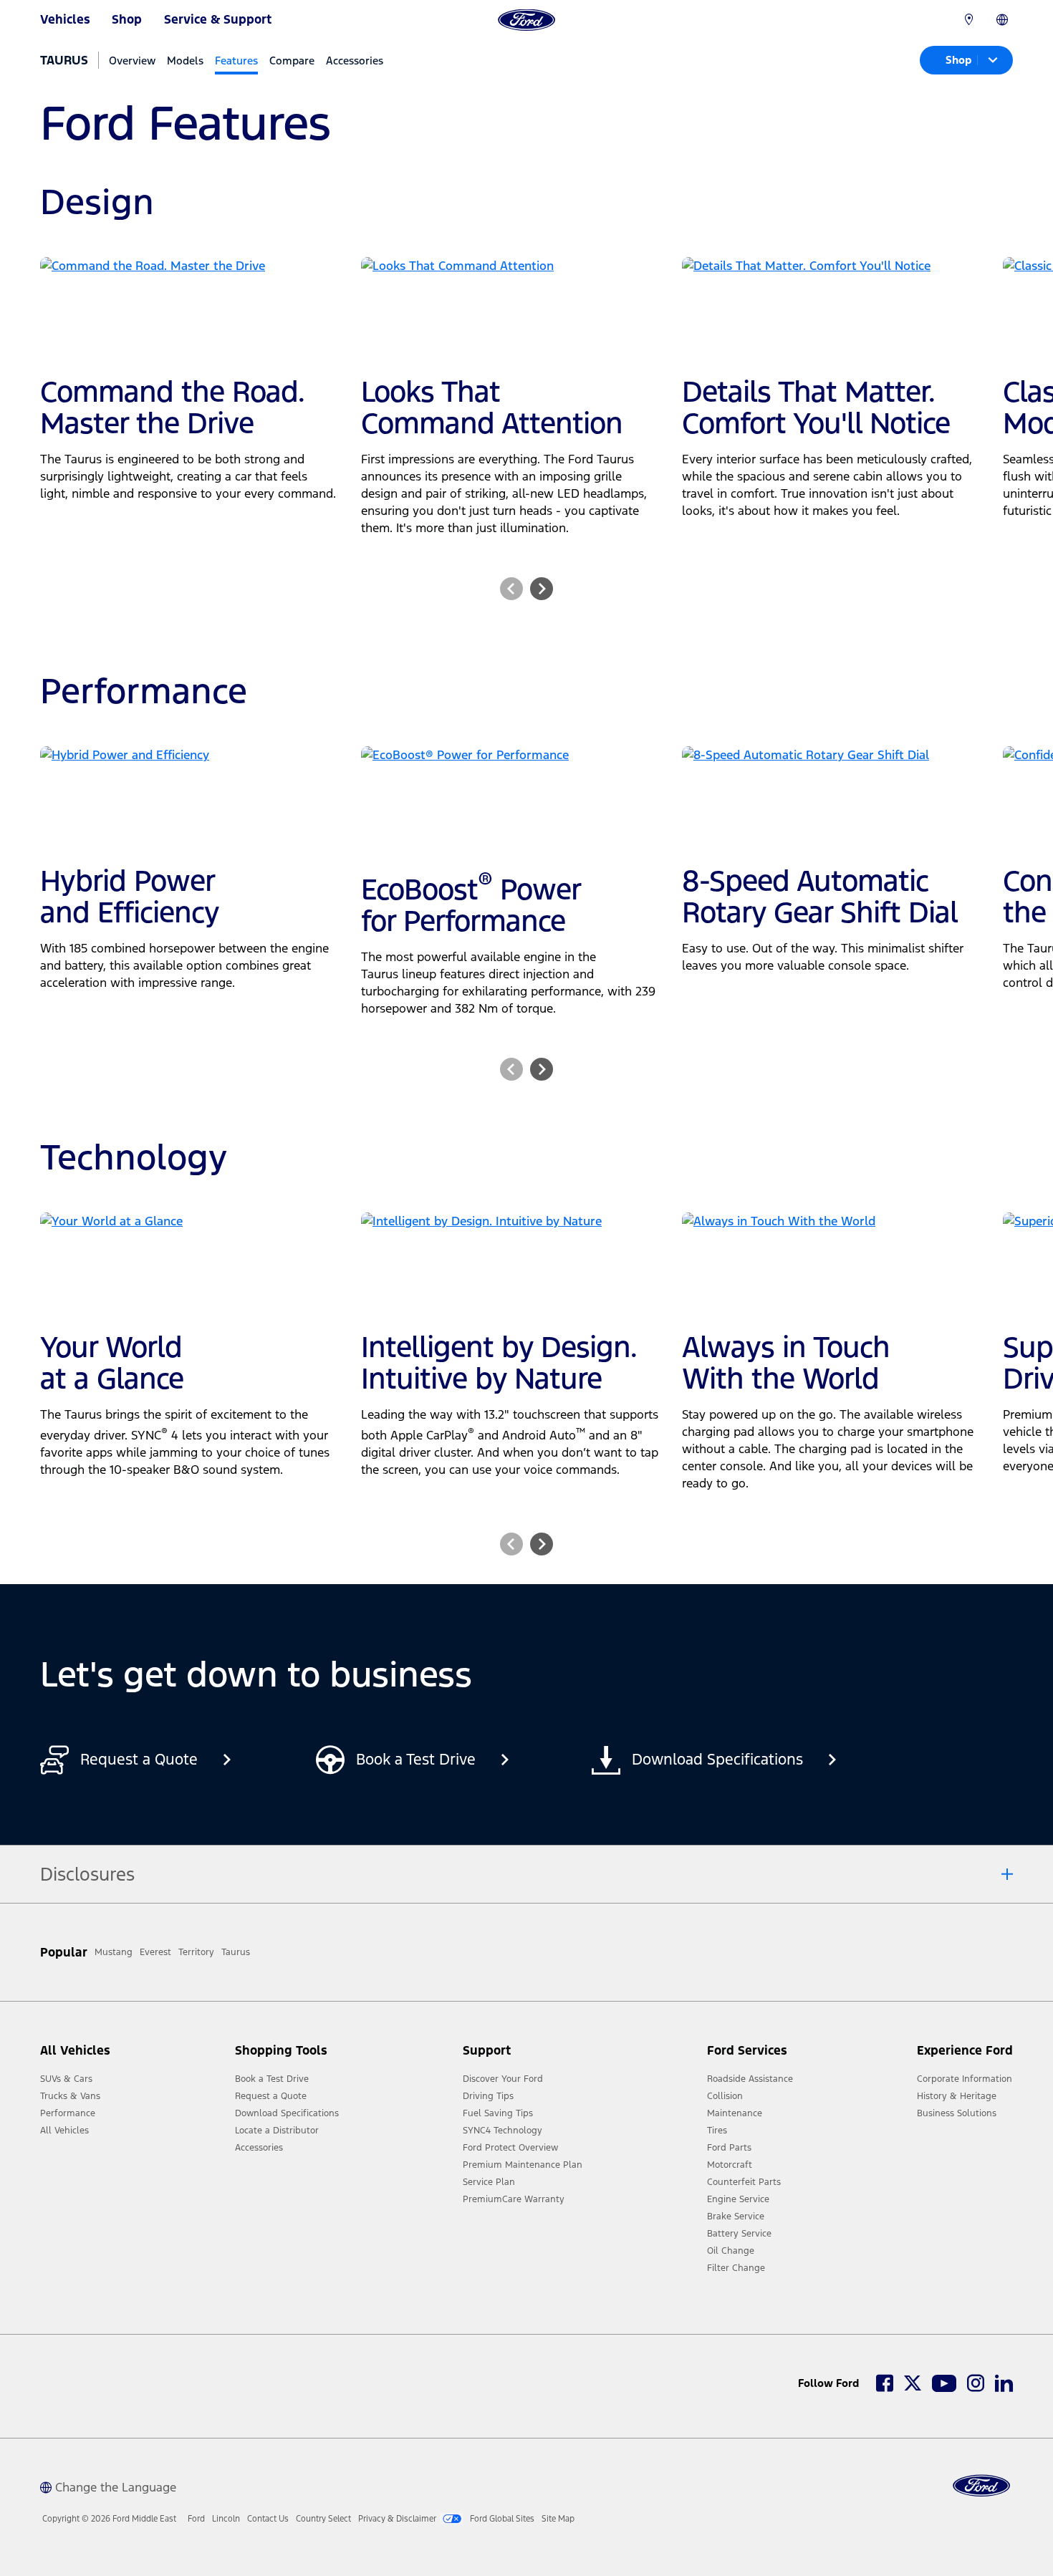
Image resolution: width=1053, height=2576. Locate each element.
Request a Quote (271, 2096)
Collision (725, 2096)
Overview (132, 61)
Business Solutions (957, 2113)
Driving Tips (488, 2096)
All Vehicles (64, 2131)
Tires (717, 2131)
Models (185, 61)
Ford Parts (729, 2148)
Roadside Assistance (750, 2079)
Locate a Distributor (277, 2131)
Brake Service (736, 2216)
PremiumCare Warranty (514, 2199)
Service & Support (218, 19)
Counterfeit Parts (744, 2182)
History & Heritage (957, 2096)
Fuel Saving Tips (498, 2113)
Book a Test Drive (272, 2079)
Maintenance (735, 2113)
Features (236, 61)
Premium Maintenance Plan (523, 2165)
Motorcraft (730, 2165)
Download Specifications (287, 2113)
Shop (127, 19)
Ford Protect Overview (510, 2148)
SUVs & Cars (66, 2079)
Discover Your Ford (503, 2079)
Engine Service (738, 2199)
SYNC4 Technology (503, 2131)
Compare (292, 61)
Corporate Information (965, 2079)
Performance (68, 2113)
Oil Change (731, 2251)
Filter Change (736, 2268)
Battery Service (739, 2234)
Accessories (355, 61)
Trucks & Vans (70, 2096)
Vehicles (65, 19)
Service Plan (489, 2182)
